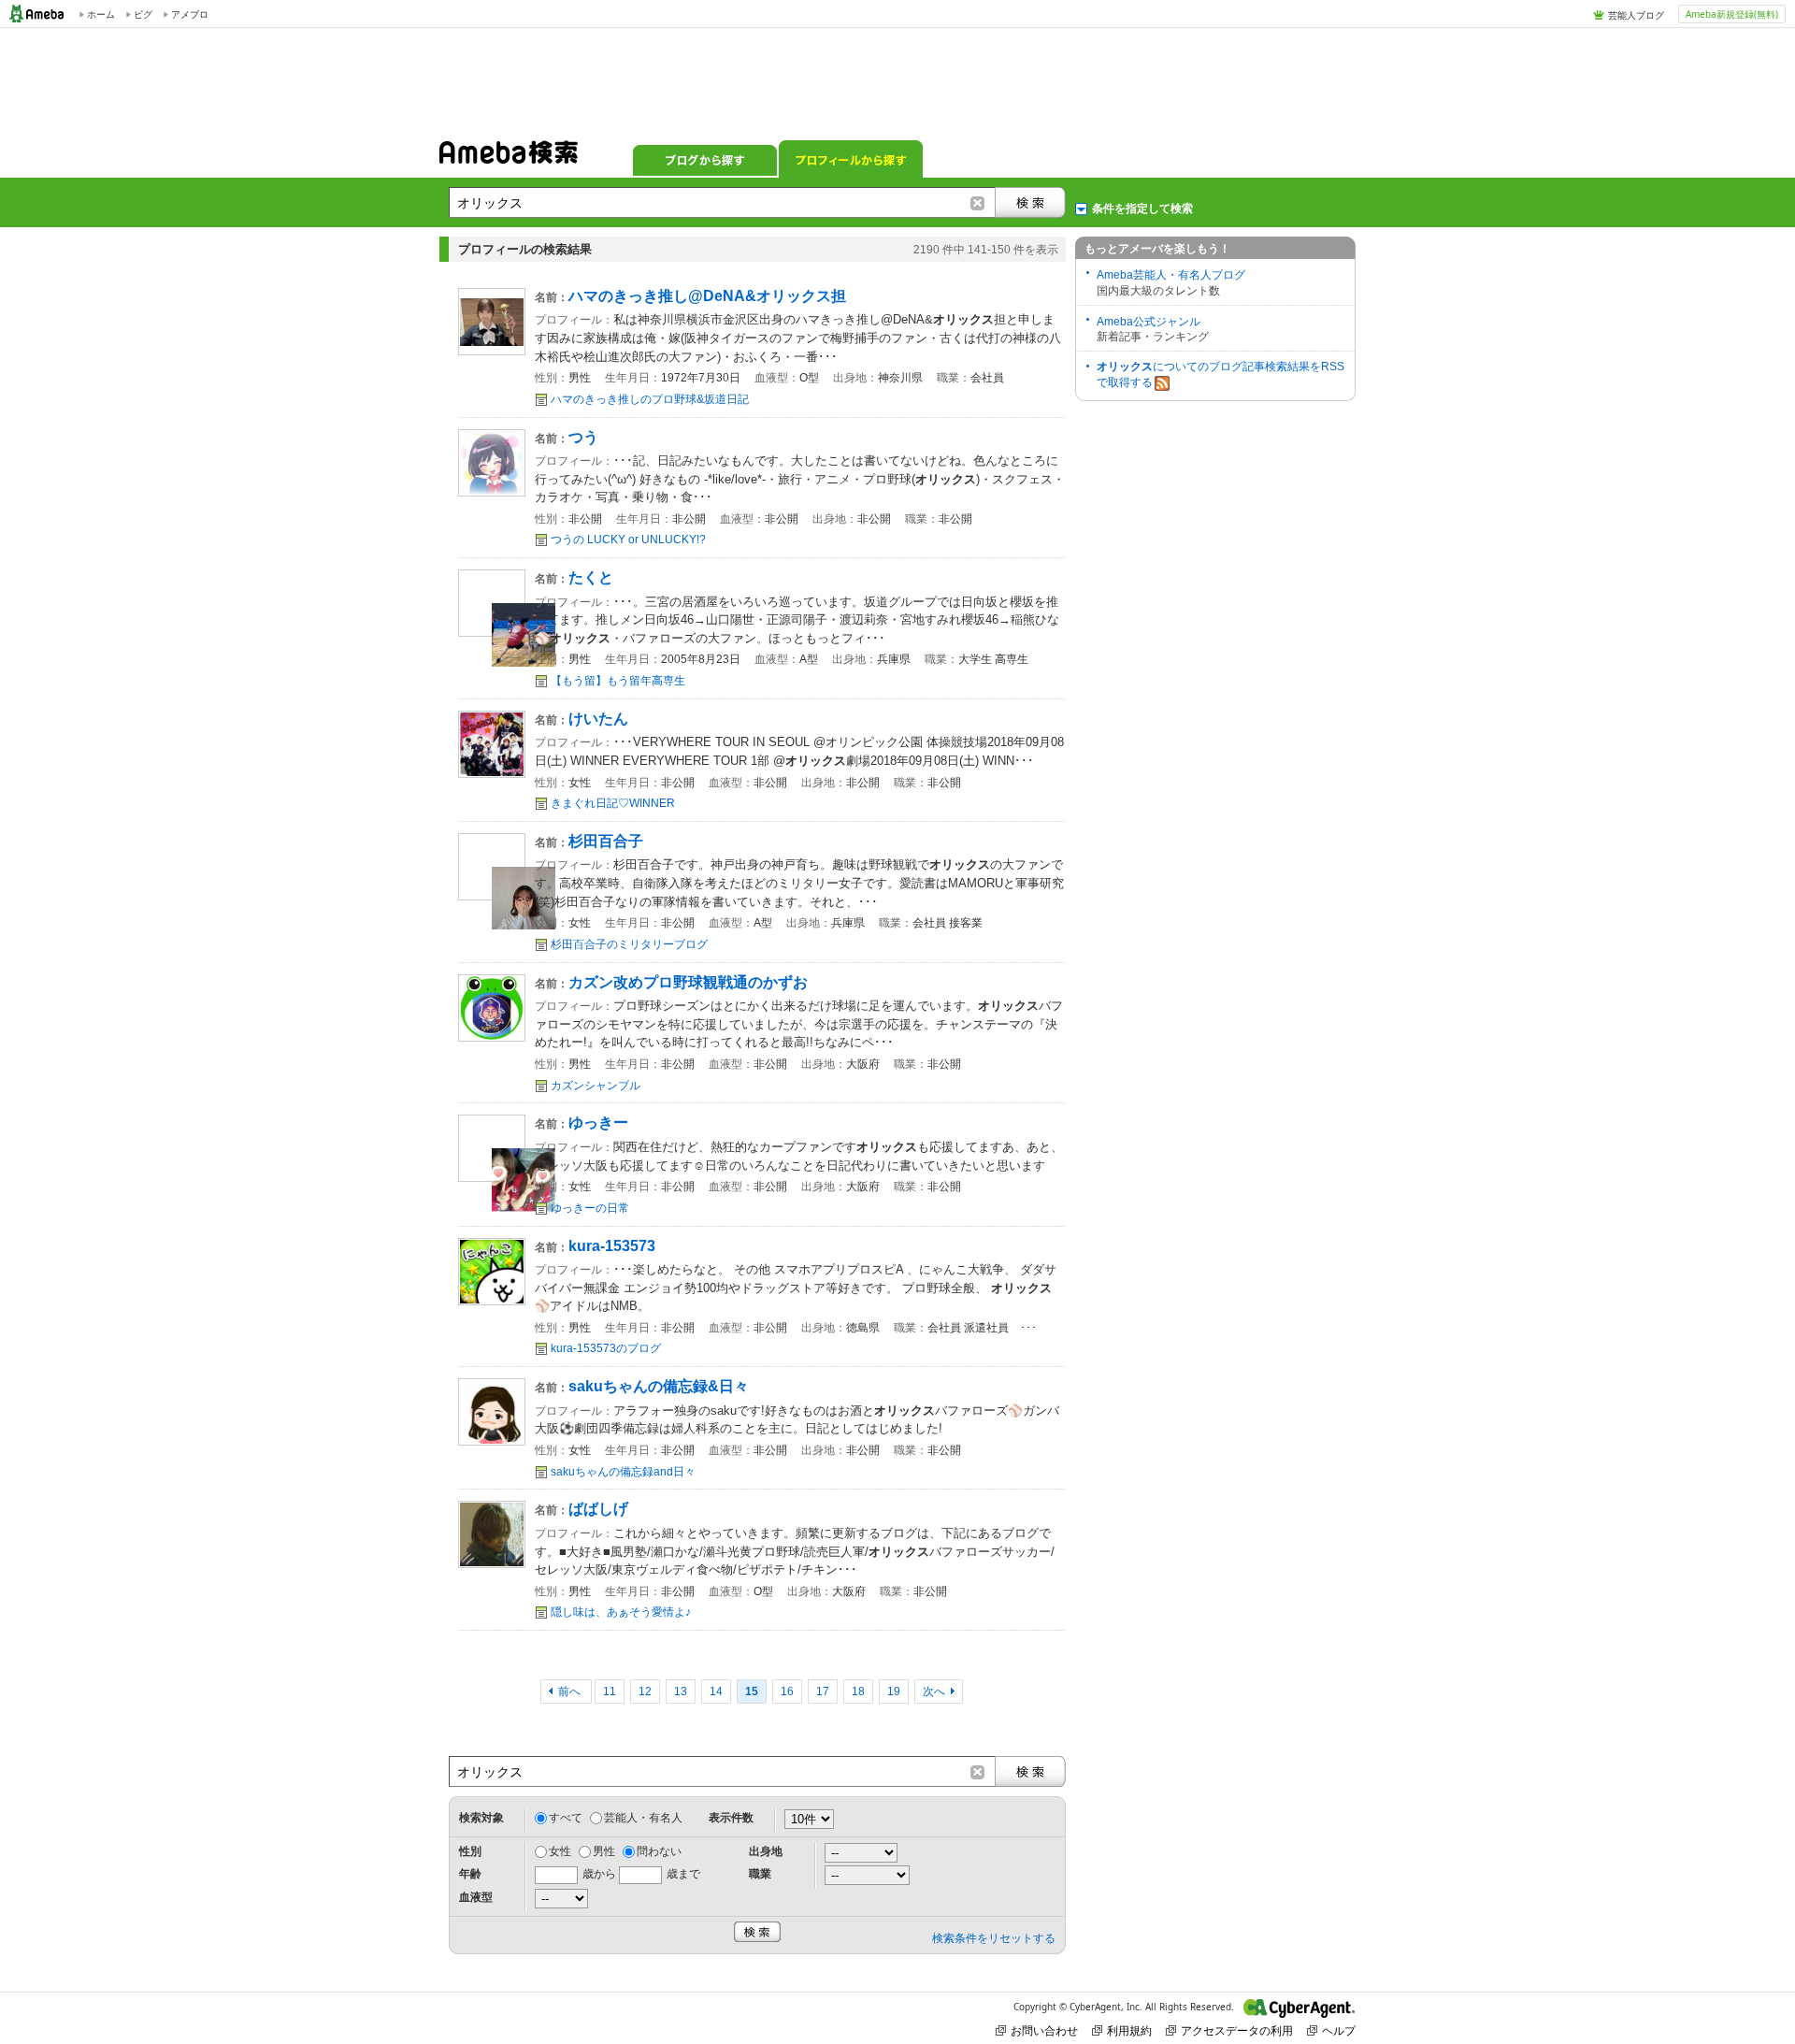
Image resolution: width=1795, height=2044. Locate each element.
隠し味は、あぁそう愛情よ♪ (621, 1612)
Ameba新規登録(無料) (1732, 14)
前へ (571, 1691)
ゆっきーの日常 (590, 1208)
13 (681, 1691)
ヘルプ (1339, 2030)
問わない (659, 1851)
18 (858, 1691)
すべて (566, 1818)
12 (645, 1691)
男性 (604, 1851)
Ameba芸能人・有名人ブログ (1171, 275)
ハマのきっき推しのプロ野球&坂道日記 (650, 399)
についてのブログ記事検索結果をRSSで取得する (1221, 374)
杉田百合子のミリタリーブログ (629, 944)
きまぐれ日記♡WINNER (613, 803)
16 (787, 1691)
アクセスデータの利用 (1237, 2030)
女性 (560, 1851)
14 (716, 1691)
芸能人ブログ (1636, 15)
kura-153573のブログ (606, 1348)
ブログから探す (705, 159)
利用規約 (1129, 2030)
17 (823, 1691)
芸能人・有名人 (643, 1818)
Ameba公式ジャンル (1149, 322)
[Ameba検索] (509, 158)
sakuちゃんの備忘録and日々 (623, 1472)
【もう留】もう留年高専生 (618, 681)
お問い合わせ (1044, 2030)
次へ (934, 1691)
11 (610, 1691)
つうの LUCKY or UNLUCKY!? (628, 540)
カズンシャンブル (596, 1086)
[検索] (1030, 202)
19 (894, 1691)
